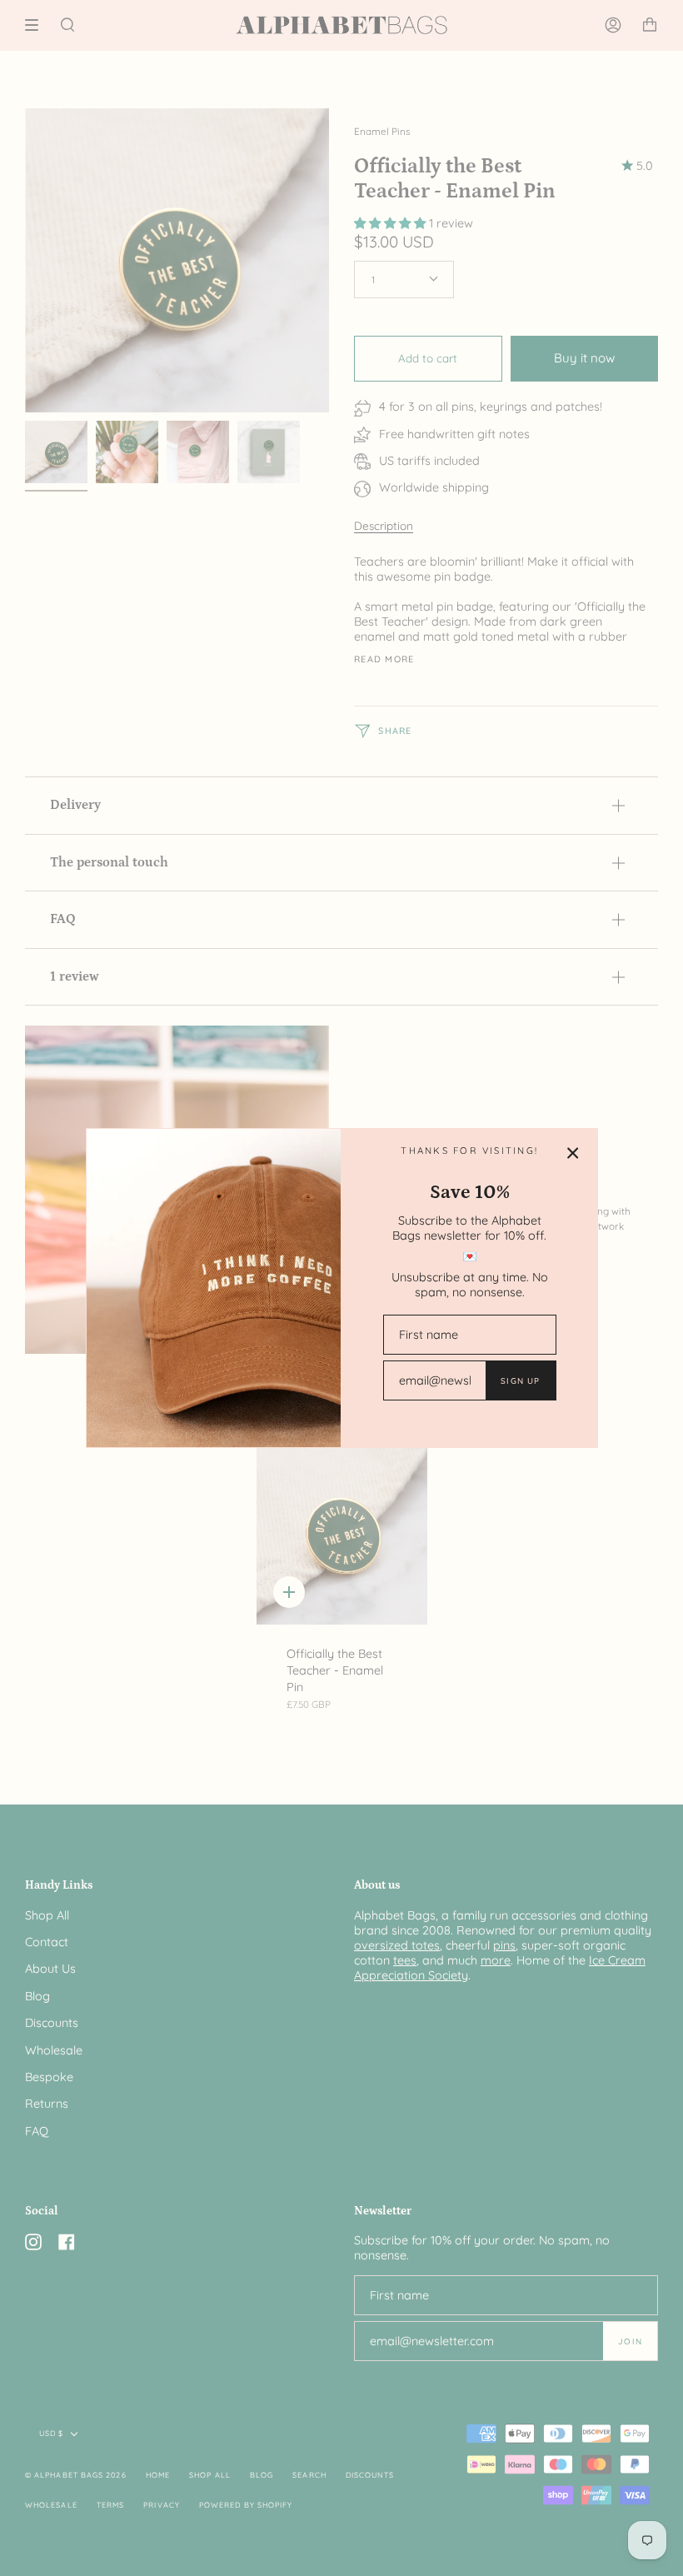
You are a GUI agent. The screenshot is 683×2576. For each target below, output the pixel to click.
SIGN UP (520, 1380)
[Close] (573, 1153)
